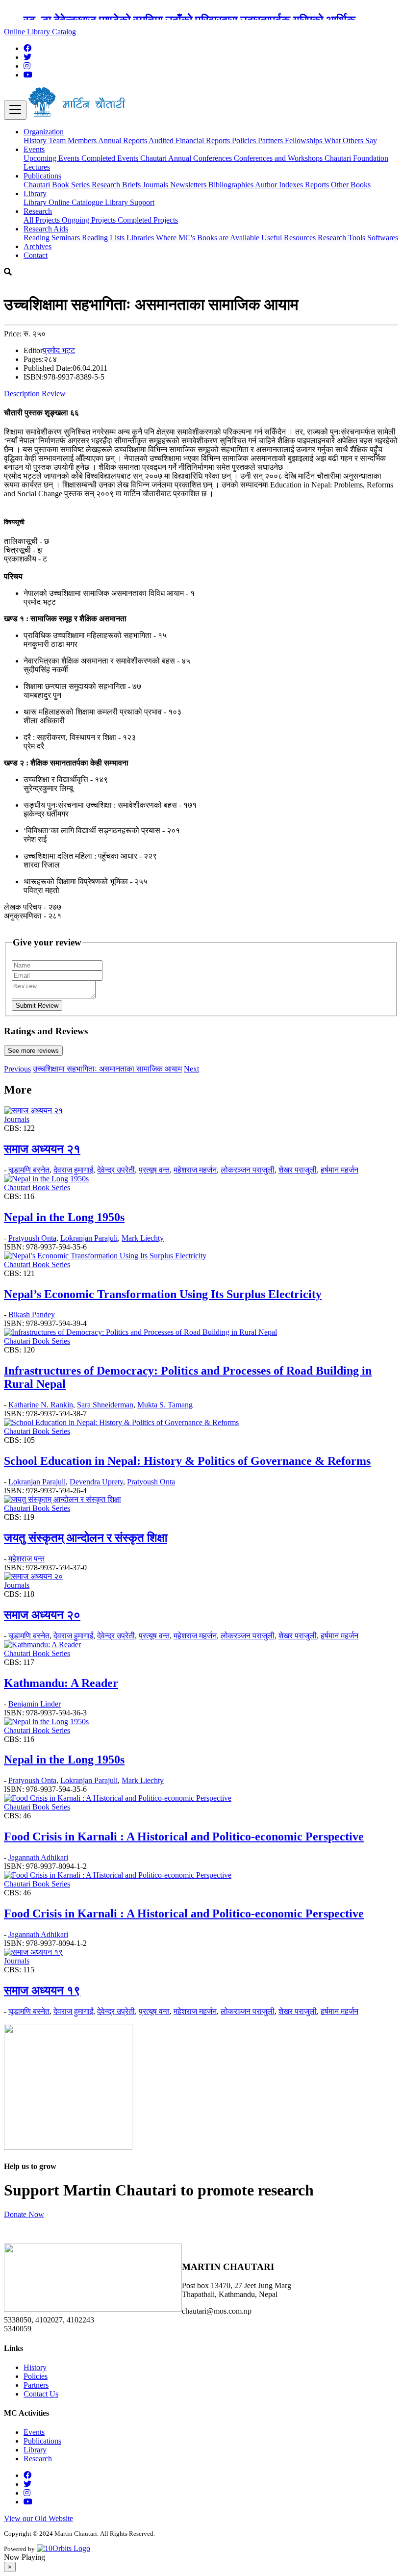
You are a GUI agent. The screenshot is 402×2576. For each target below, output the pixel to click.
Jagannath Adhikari (38, 1857)
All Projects (43, 220)
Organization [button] (44, 132)
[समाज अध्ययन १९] (33, 1952)
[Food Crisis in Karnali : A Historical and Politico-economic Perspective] (118, 1798)
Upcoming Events (52, 158)
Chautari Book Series (58, 185)
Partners (271, 140)
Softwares (383, 238)
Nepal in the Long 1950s (64, 1217)
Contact (36, 255)
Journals (156, 185)
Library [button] (35, 193)
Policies (245, 140)
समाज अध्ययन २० (42, 1615)
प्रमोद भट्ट (59, 350)
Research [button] (38, 211)
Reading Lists (104, 238)
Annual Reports (123, 140)
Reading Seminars (53, 238)
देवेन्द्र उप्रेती (116, 1170)
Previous (17, 1069)
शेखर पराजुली (298, 1170)
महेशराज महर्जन (195, 1170)
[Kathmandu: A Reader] (42, 1645)
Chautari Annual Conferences (187, 158)
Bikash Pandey (32, 1314)
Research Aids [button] (46, 229)
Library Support (130, 202)
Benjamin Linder (35, 1704)
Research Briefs (117, 185)
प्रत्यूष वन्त (154, 1170)
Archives (38, 246)
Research (38, 2459)
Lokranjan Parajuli (89, 1238)
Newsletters (189, 185)
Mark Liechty (143, 1238)
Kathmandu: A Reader (61, 1683)
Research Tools (342, 238)
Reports (318, 185)
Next (191, 1069)
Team (58, 140)
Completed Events (111, 158)
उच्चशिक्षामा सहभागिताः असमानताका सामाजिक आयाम (107, 1069)
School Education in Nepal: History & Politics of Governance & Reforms (187, 1461)
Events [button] (34, 149)
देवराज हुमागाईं (73, 1170)
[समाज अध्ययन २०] (33, 1576)
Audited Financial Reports (190, 140)
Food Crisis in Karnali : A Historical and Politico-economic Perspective (184, 1836)
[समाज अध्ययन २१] (33, 1110)
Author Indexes (280, 185)
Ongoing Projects (90, 220)
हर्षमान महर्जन (339, 1170)
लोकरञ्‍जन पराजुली (248, 1170)
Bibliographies (232, 185)
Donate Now (24, 2214)
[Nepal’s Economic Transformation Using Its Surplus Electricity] (105, 1256)
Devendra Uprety (96, 1482)
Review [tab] (54, 394)
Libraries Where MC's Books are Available (194, 238)
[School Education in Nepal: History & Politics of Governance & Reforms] (121, 1422)
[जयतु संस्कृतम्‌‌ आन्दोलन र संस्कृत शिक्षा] (63, 1499)
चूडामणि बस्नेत (29, 1170)
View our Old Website (38, 2518)
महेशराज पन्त (26, 1559)
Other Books (351, 185)
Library (36, 202)
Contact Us (41, 2394)
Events (34, 2432)
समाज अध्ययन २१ (42, 1149)
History (36, 140)
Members (83, 140)
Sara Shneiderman (105, 1405)
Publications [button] (42, 176)
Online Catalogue (77, 202)
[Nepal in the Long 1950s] (46, 1179)
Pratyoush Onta (32, 1238)
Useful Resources (289, 238)
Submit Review (37, 1006)
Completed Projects (148, 220)
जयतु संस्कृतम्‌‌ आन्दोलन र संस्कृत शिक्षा (86, 1538)
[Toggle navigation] (15, 110)
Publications (42, 2441)
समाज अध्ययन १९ (42, 1990)
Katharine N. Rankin (41, 1405)
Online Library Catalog (40, 32)
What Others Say (351, 140)
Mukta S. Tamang (165, 1405)
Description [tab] (22, 394)
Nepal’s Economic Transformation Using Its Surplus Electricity (163, 1294)
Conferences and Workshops (279, 158)
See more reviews (33, 1051)
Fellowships (304, 140)
